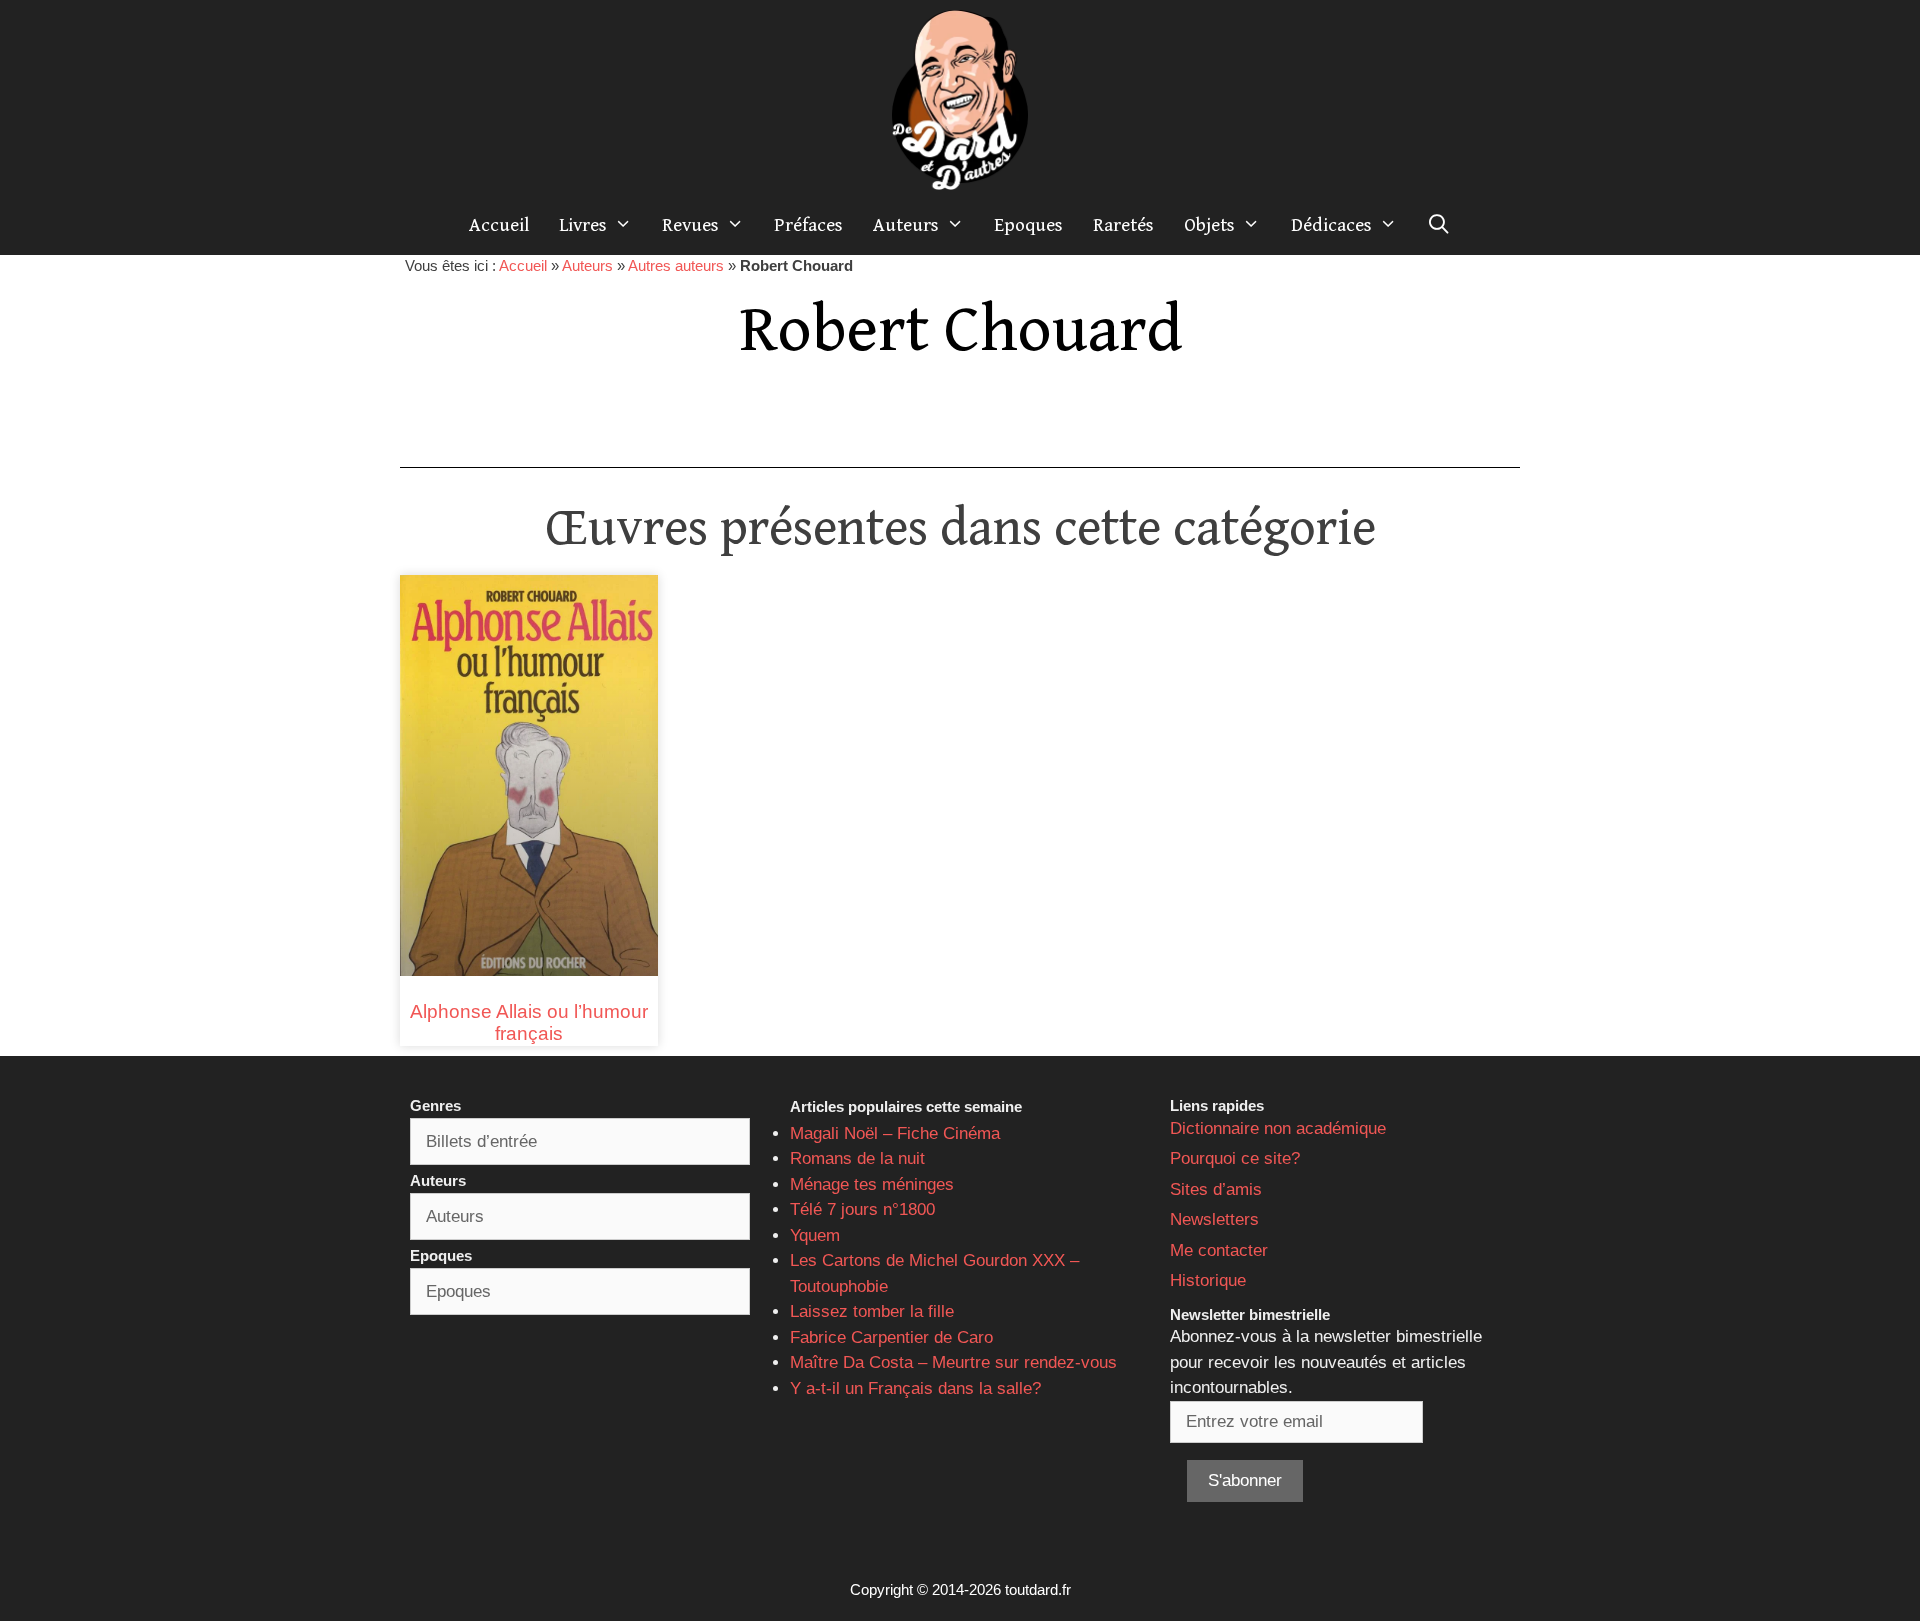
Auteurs (906, 225)
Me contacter (1219, 1250)
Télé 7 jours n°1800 (862, 1209)
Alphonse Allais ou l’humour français (529, 1023)
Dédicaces (1331, 225)
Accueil (499, 225)
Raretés (1123, 225)
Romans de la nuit (857, 1158)
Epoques (1028, 225)
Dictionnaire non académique (1278, 1128)
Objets (1209, 225)
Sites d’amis (1216, 1189)
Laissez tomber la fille (872, 1311)
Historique (1208, 1280)
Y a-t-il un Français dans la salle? (915, 1388)
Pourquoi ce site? (1235, 1158)
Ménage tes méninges (872, 1184)
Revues (690, 225)
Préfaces (808, 225)
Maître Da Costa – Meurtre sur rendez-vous (953, 1362)
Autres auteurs (676, 265)
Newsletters (1214, 1219)
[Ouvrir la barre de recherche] (1439, 225)
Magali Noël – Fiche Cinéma (895, 1133)
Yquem (815, 1235)
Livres (583, 225)
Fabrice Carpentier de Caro (891, 1337)
